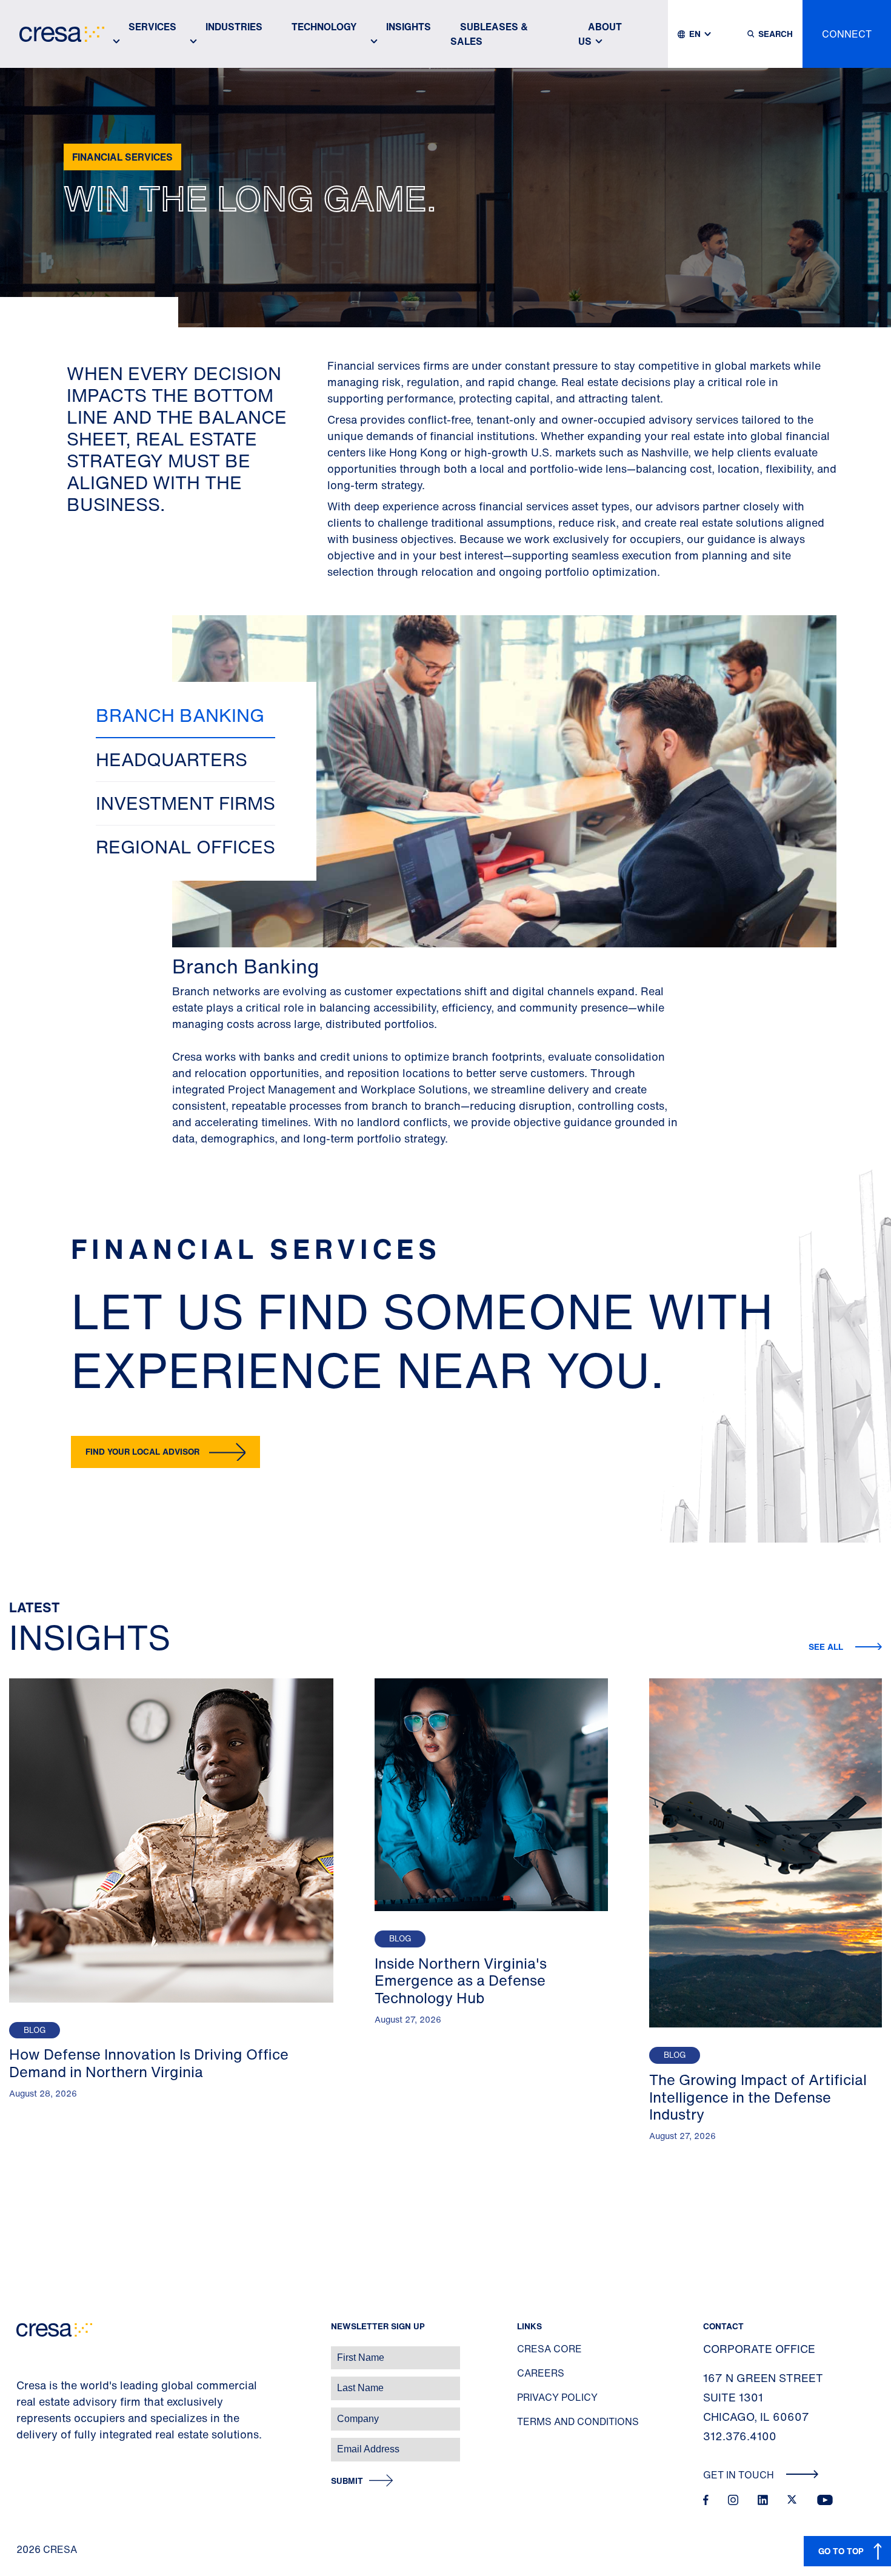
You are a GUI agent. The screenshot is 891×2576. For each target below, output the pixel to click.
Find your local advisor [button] (142, 1451)
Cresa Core (549, 2349)
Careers (541, 2373)
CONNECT (847, 34)
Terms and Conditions (578, 2421)
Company (22, 2413)
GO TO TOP (841, 2551)
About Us (600, 34)
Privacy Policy (557, 2397)
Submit (347, 2481)
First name (24, 2351)
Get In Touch (740, 2475)
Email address (30, 2443)
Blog (35, 2030)
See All (827, 1647)
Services (152, 27)
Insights (409, 27)
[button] (185, 716)
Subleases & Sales (489, 34)
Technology (324, 27)
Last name (24, 2382)
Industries (234, 27)
